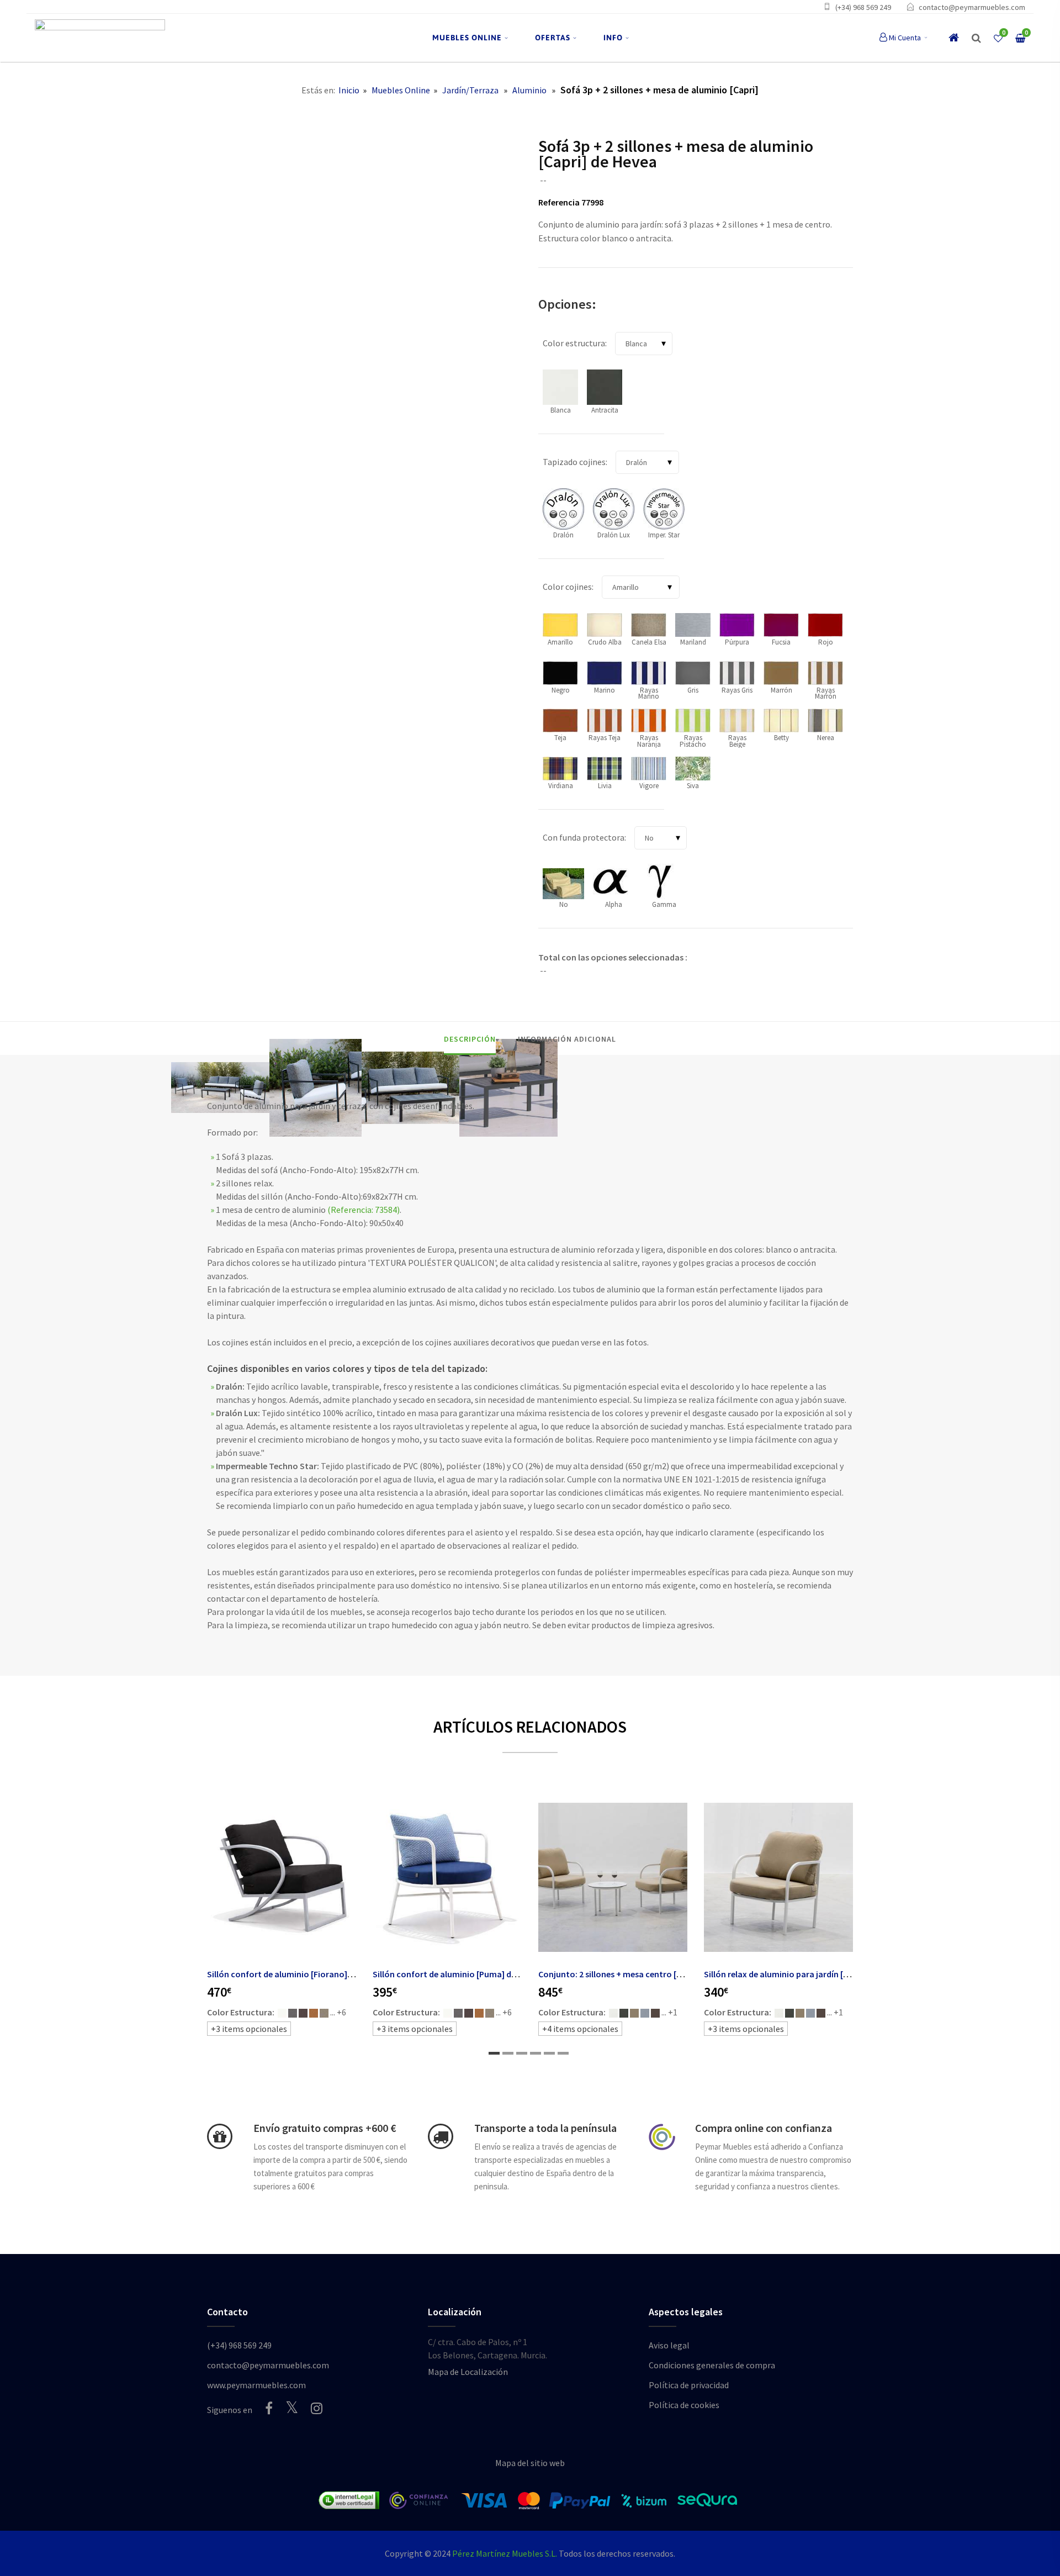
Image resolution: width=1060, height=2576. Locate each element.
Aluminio (529, 90)
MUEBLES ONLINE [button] (467, 38)
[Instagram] (317, 2408)
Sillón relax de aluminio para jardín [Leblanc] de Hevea (808, 1974)
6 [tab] (563, 2053)
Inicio (349, 90)
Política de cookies (684, 2405)
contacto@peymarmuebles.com (972, 7)
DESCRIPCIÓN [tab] (470, 1039)
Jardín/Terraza (470, 90)
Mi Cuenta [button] (905, 38)
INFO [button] (613, 38)
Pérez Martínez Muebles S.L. (505, 2553)
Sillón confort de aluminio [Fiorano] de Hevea (295, 1974)
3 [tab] (522, 2053)
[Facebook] (269, 2408)
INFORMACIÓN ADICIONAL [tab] (567, 1039)
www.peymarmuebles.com (256, 2385)
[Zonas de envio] (441, 2136)
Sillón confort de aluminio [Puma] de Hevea (457, 1974)
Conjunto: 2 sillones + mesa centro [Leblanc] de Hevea (642, 1974)
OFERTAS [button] (553, 38)
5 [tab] (549, 2053)
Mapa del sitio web (530, 2463)
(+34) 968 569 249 (863, 7)
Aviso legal (669, 2345)
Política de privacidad (689, 2385)
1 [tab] (494, 2053)
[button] (976, 38)
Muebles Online (401, 90)
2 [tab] (508, 2053)
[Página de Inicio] (100, 38)
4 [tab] (536, 2053)
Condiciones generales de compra (712, 2365)
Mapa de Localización (468, 2372)
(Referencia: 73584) (364, 1210)
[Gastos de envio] (220, 2136)
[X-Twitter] (292, 2407)
